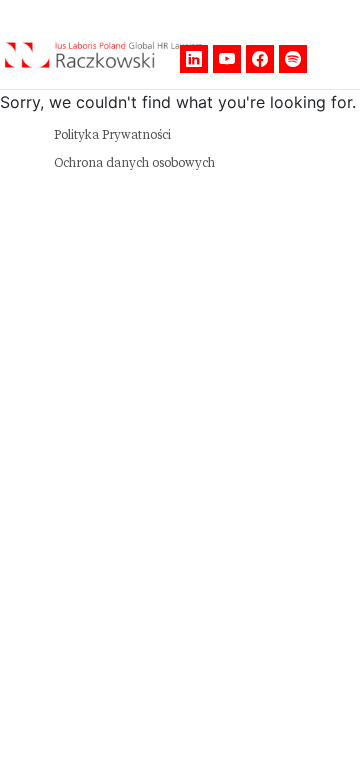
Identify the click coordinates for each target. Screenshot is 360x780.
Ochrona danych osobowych (134, 163)
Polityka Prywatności (112, 135)
